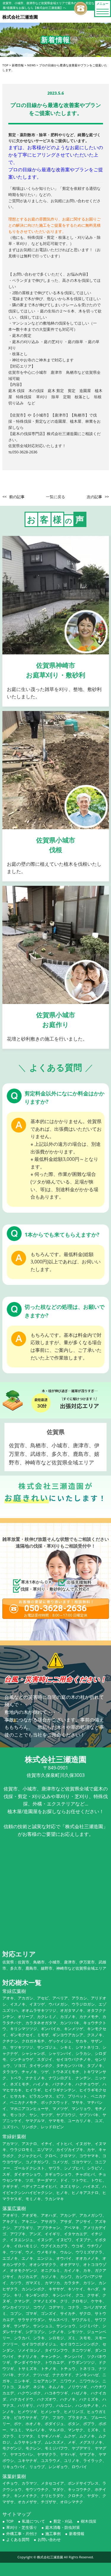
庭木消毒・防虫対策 (63, 2527)
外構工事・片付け (22, 2534)
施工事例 (53, 2534)
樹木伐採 (89, 2521)
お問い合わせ (49, 2539)
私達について (33, 2521)
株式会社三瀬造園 (50, 2557)
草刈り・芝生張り (22, 2527)
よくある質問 (18, 2539)
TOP (10, 2521)
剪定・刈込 (63, 2521)
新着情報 (77, 2534)
